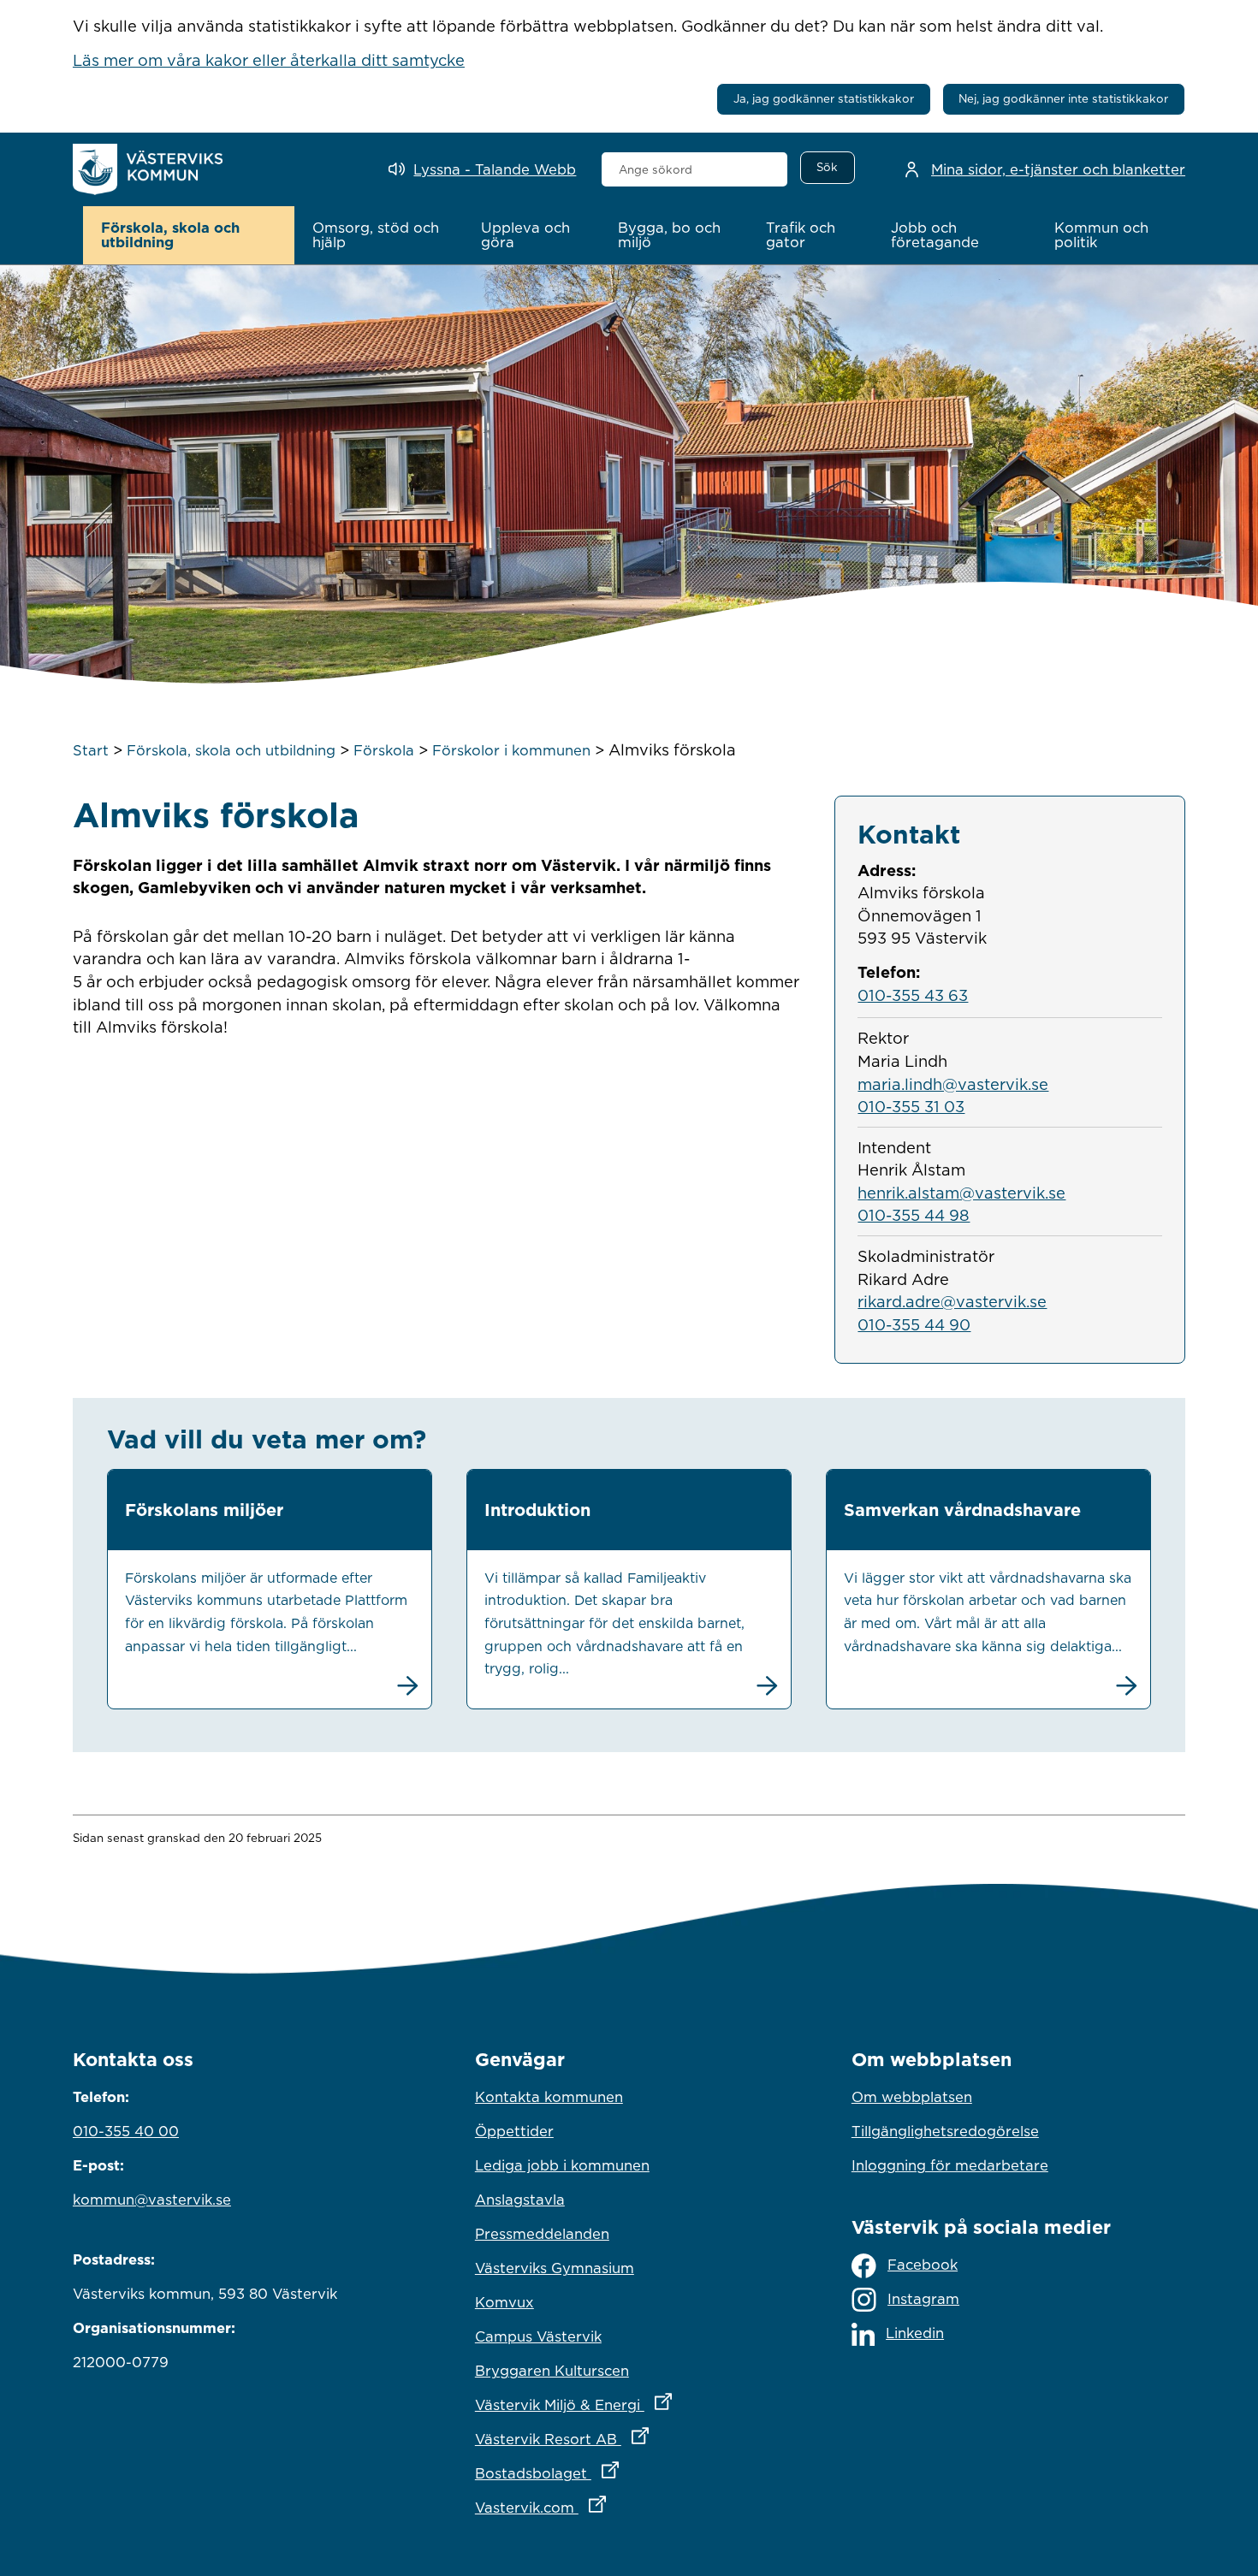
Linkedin (915, 2333)
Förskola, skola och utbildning (231, 750)
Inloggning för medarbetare (950, 2165)
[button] (189, 235)
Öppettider (514, 2131)
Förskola (384, 750)
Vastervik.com (616, 2507)
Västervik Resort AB (629, 2439)
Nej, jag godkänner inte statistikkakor (1063, 98)
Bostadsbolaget (622, 2473)
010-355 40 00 (126, 2131)
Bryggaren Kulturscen (552, 2371)
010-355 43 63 (913, 995)
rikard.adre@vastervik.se (952, 1301)
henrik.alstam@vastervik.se (961, 1193)
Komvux (504, 2302)
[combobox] (694, 169)
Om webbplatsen (912, 2097)
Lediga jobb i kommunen (562, 2165)
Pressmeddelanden (542, 2234)
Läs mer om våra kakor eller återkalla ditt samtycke (269, 60)
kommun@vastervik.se (152, 2200)
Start (91, 750)
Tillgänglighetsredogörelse (945, 2131)
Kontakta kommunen (549, 2097)
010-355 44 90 (914, 1324)
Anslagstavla (520, 2200)
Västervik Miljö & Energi (629, 2404)
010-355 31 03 (911, 1106)
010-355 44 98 (914, 1215)
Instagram (923, 2299)
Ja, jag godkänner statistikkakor (824, 98)
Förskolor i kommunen (511, 750)
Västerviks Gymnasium (555, 2268)
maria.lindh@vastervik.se (953, 1084)
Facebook (923, 2265)
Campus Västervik (538, 2336)
